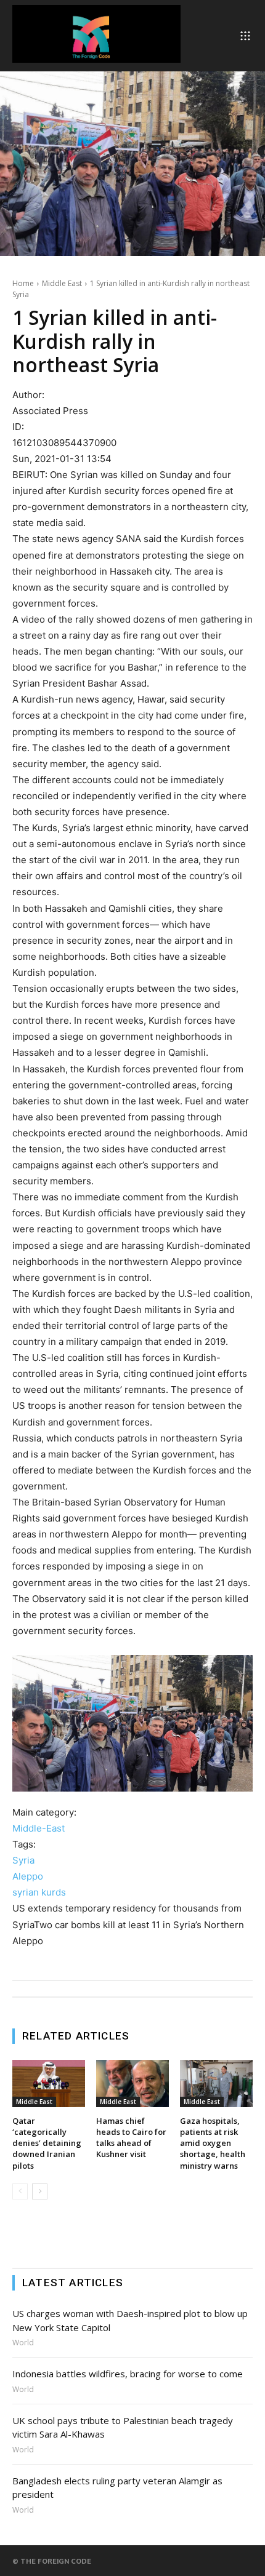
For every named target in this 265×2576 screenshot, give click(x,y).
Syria (23, 1860)
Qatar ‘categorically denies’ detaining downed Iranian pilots (47, 2143)
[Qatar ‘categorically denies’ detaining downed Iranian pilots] (49, 2084)
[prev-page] (20, 2191)
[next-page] (40, 2191)
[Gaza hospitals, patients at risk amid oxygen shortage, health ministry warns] (216, 2084)
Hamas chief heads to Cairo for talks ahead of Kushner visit (131, 2138)
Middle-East (39, 1828)
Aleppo (28, 1876)
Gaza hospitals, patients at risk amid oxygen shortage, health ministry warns (213, 2143)
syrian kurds (39, 1892)
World (23, 2343)
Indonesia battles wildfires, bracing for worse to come (128, 2374)
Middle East (62, 283)
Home (23, 283)
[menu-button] (245, 36)
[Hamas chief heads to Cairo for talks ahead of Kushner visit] (132, 2084)
